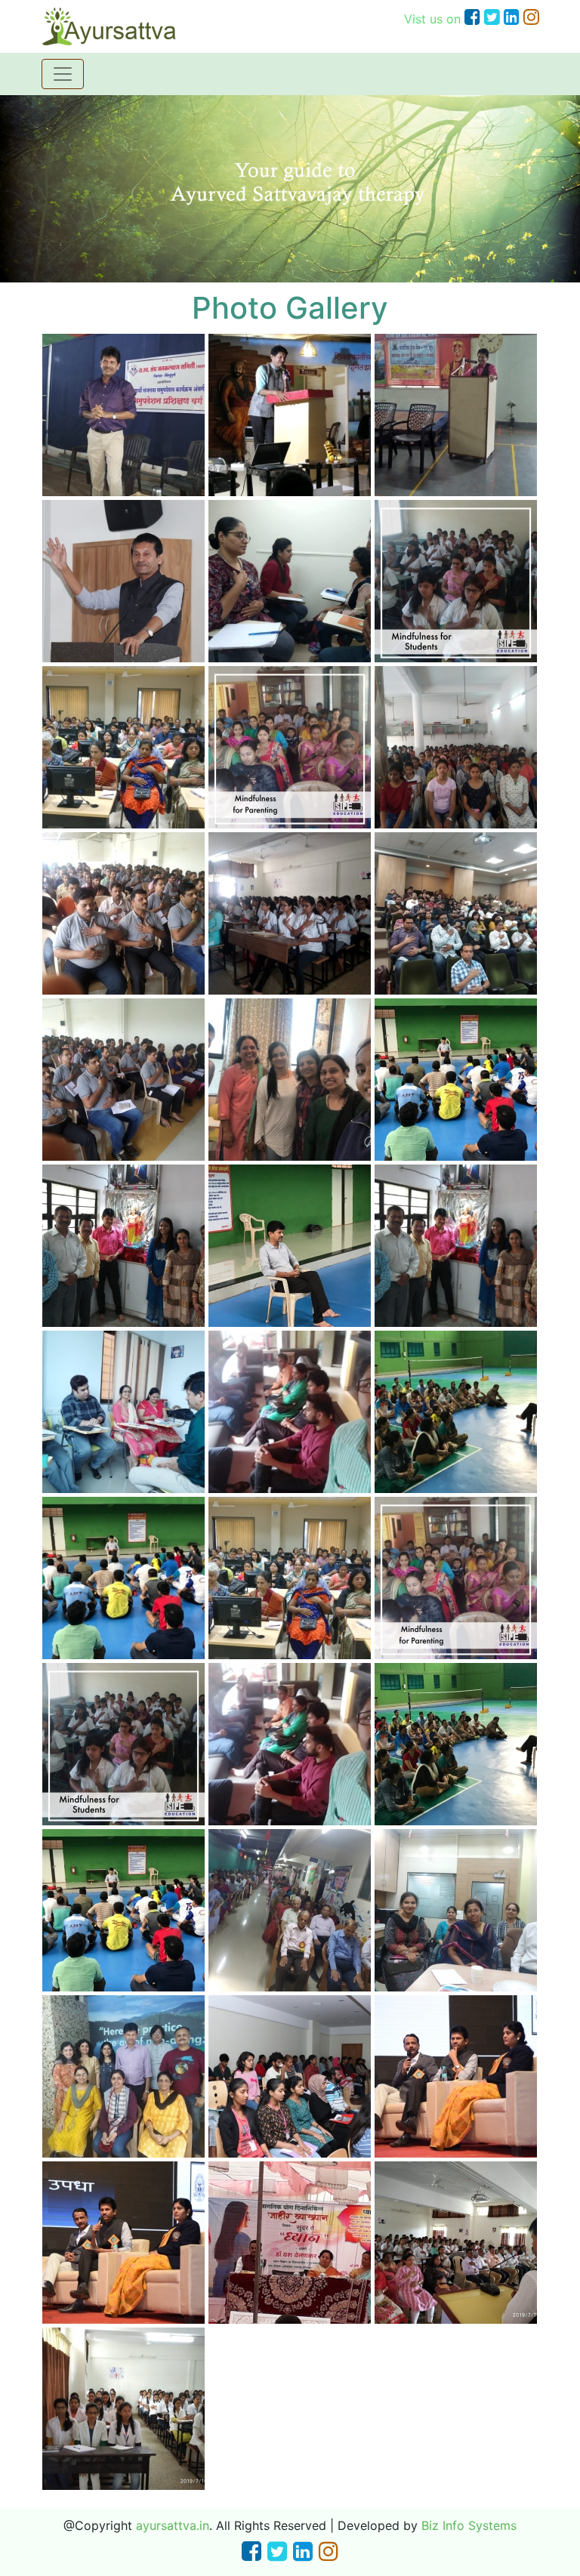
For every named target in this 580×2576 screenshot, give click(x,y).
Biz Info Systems (469, 2525)
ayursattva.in (173, 2525)
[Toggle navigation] (63, 74)
